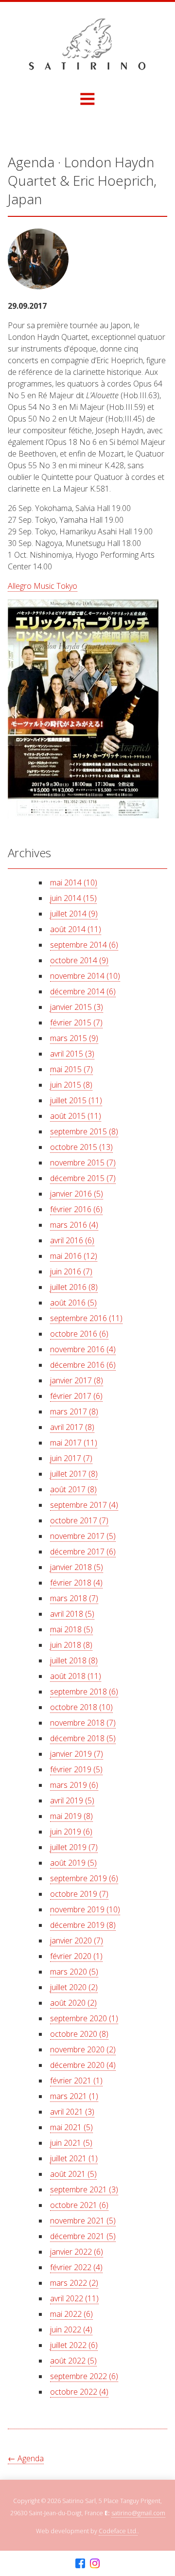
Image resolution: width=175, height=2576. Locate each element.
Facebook (80, 2564)
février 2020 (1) (76, 1956)
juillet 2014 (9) (74, 914)
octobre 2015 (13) (81, 1147)
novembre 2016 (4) (83, 1349)
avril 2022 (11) (74, 2298)
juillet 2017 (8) (74, 1474)
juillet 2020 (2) (74, 1987)
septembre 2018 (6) (84, 1692)
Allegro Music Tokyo (43, 586)
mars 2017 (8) (74, 1412)
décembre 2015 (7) (83, 1178)
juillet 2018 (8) (74, 1660)
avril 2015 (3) (72, 1054)
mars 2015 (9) (74, 1038)
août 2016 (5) (73, 1303)
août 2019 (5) (73, 1863)
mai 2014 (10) (74, 882)
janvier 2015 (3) (77, 1007)
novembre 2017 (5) (83, 1536)
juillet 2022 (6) (74, 2345)
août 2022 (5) (73, 2361)
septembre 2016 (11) (86, 1318)
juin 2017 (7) (71, 1458)
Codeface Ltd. (118, 2531)
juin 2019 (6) (71, 1832)
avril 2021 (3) (72, 2112)
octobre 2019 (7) (79, 1894)
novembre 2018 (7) (83, 1723)
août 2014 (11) (76, 929)
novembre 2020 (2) (83, 2049)
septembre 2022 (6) (84, 2376)
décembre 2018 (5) (83, 1738)
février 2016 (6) (76, 1209)
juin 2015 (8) (71, 1085)
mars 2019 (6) (74, 1785)
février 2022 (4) (76, 2267)
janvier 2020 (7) (77, 1941)
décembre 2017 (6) (83, 1552)
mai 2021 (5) (71, 2127)
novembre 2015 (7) (83, 1163)
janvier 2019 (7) (77, 1754)
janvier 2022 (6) (77, 2252)
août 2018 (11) (76, 1676)
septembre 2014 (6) (84, 945)
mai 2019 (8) (71, 1816)
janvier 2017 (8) (77, 1380)
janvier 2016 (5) (77, 1194)
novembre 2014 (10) (85, 976)
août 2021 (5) (73, 2174)
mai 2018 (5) (71, 1629)
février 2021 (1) (76, 2081)
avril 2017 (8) (72, 1427)
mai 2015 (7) (71, 1069)
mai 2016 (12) (74, 1256)
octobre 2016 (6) (79, 1334)
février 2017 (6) (76, 1396)
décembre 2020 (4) (83, 2065)
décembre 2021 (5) (83, 2236)
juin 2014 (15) (73, 898)
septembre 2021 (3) (84, 2189)
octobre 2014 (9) (79, 960)
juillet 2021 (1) (74, 2158)
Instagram (95, 2564)
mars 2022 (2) (74, 2283)
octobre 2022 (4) (79, 2392)
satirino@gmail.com (138, 2513)
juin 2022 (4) (71, 2329)
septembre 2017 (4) (84, 1505)
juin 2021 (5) (71, 2143)
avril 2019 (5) (72, 1800)
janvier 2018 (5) (77, 1567)
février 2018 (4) (76, 1583)
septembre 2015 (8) (84, 1131)
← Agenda (26, 2458)
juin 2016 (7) (71, 1271)
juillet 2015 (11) (76, 1100)
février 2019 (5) (76, 1769)
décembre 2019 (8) (83, 1925)
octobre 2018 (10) (81, 1707)
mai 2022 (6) (71, 2314)
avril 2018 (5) (72, 1614)
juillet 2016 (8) (74, 1287)
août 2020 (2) (73, 2003)
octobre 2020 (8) (79, 2034)
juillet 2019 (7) (74, 1847)
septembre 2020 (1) (84, 2018)
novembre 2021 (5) (83, 2221)
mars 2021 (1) (74, 2096)
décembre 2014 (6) (83, 991)
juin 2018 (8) (71, 1645)
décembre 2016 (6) (83, 1365)
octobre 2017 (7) (79, 1520)
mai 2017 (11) (74, 1443)
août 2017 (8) (73, 1489)
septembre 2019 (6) (84, 1878)
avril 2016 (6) (72, 1240)
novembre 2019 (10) (85, 1909)
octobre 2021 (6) (79, 2205)
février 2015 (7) (76, 1023)
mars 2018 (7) (74, 1598)
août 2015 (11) (76, 1116)
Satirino (87, 44)
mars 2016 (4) (74, 1225)
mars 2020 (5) (74, 1972)
